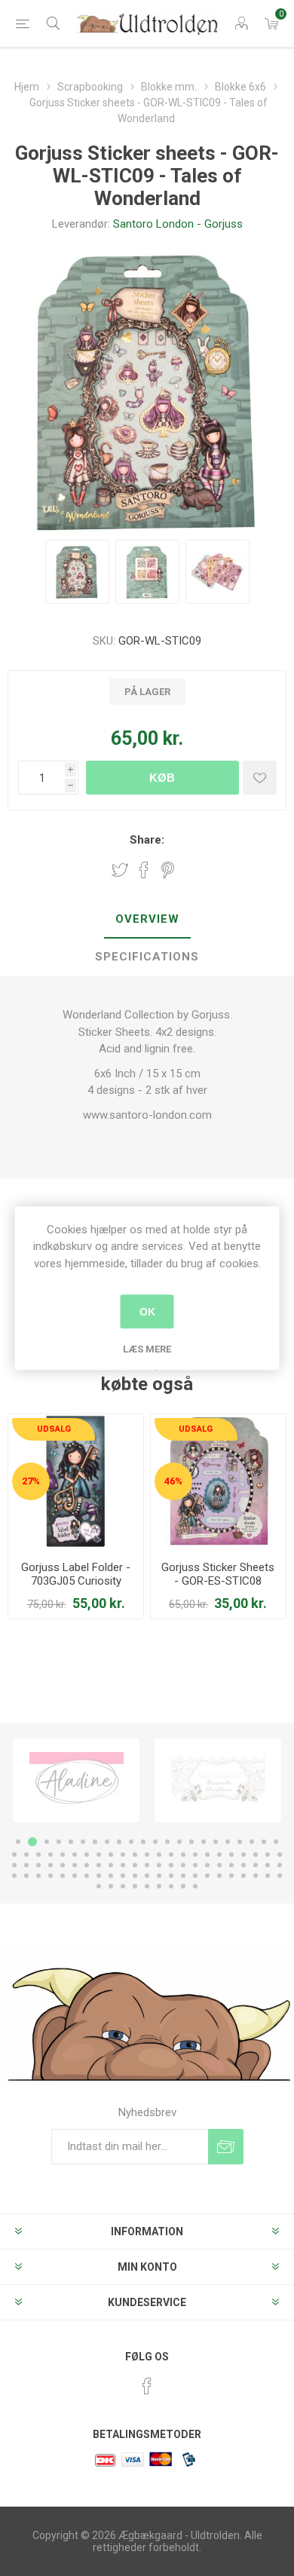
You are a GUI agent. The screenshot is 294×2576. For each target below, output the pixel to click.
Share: (147, 840)
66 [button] (256, 1865)
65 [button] (243, 1865)
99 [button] (183, 1886)
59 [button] (171, 1865)
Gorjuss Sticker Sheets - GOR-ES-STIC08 (218, 1574)
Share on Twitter (120, 870)
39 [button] (207, 1855)
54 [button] (111, 1865)
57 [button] (147, 1865)
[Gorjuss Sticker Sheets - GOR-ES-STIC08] (218, 1482)
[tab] (147, 920)
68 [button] (280, 1865)
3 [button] (47, 1842)
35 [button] (159, 1855)
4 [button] (59, 1842)
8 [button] (107, 1842)
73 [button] (63, 1876)
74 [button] (75, 1876)
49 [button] (51, 1865)
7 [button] (95, 1842)
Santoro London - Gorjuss (178, 224)
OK (147, 1312)
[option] (76, 1780)
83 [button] (183, 1876)
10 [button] (131, 1842)
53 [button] (99, 1865)
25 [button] (38, 1855)
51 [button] (75, 1865)
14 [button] (179, 1842)
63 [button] (219, 1865)
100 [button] (195, 1886)
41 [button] (231, 1855)
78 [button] (123, 1876)
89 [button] (256, 1876)
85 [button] (207, 1876)
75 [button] (87, 1876)
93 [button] (111, 1886)
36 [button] (171, 1855)
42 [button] (243, 1855)
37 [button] (183, 1855)
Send (226, 2147)
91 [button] (280, 1876)
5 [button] (71, 1842)
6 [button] (83, 1842)
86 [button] (219, 1876)
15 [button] (191, 1842)
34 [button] (147, 1855)
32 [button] (123, 1855)
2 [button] (32, 1842)
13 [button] (167, 1842)
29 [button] (87, 1855)
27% (31, 1481)
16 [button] (204, 1842)
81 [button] (159, 1876)
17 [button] (216, 1842)
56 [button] (135, 1865)
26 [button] (51, 1855)
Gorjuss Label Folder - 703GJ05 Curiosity (76, 1574)
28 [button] (75, 1855)
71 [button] (38, 1876)
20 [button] (252, 1842)
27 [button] (63, 1855)
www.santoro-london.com (147, 1115)
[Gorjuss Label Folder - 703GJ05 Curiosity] (76, 1482)
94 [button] (123, 1886)
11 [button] (143, 1842)
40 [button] (219, 1855)
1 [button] (18, 1842)
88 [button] (243, 1876)
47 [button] (26, 1865)
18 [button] (228, 1842)
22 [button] (276, 1842)
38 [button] (195, 1855)
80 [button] (147, 1876)
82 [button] (171, 1876)
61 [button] (195, 1865)
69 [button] (14, 1876)
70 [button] (26, 1876)
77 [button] (111, 1876)
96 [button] (147, 1886)
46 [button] (14, 1865)
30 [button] (99, 1855)
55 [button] (123, 1865)
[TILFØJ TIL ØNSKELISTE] (260, 778)
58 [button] (159, 1865)
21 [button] (264, 1842)
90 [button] (268, 1876)
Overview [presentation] (147, 919)
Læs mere (147, 1349)
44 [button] (268, 1855)
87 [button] (231, 1876)
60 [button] (183, 1865)
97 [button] (159, 1886)
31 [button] (111, 1855)
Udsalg (54, 1429)
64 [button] (231, 1865)
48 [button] (38, 1865)
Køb (162, 778)
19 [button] (240, 1842)
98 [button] (171, 1886)
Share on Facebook (144, 870)
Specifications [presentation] (147, 957)
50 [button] (63, 1865)
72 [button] (51, 1876)
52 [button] (87, 1865)
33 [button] (135, 1855)
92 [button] (99, 1886)
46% (173, 1481)
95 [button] (135, 1886)
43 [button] (256, 1855)
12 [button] (155, 1842)
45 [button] (280, 1855)
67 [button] (268, 1865)
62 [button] (207, 1865)
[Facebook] (147, 2386)
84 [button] (195, 1876)
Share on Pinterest (168, 870)
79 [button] (135, 1876)
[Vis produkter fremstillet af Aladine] (76, 1780)
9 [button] (119, 1842)
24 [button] (26, 1855)
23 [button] (14, 1855)
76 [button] (99, 1876)
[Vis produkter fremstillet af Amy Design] (218, 1780)
